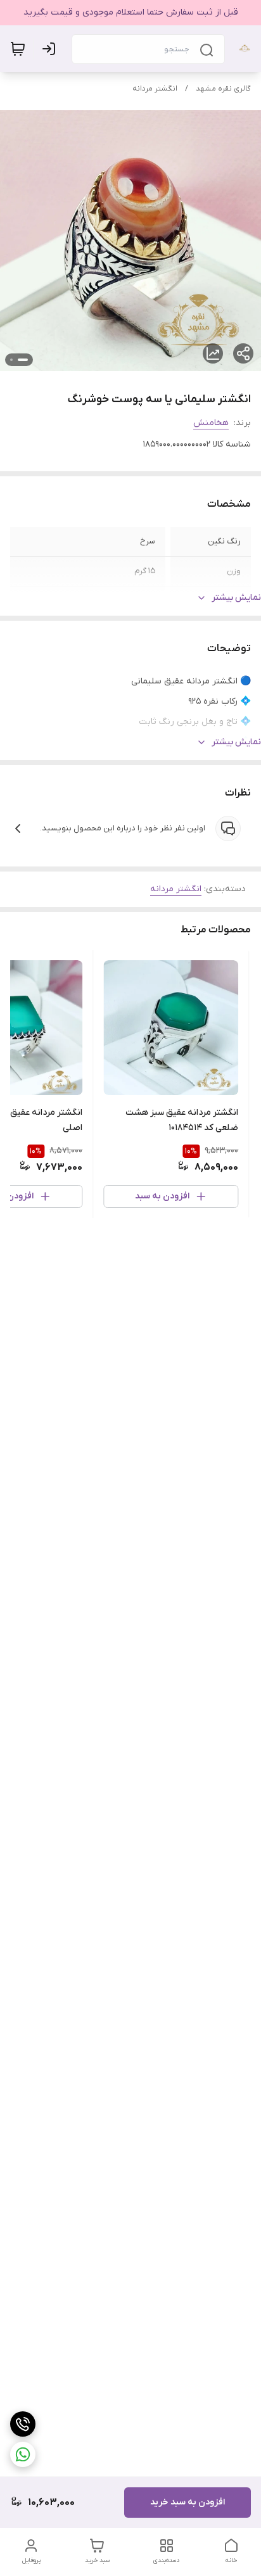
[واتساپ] (23, 2454)
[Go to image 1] (23, 360)
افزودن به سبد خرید (188, 2502)
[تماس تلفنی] (23, 2424)
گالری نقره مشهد (223, 89)
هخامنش (211, 423)
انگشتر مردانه (155, 89)
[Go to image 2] (11, 360)
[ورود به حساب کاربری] (51, 49)
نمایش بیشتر (236, 598)
